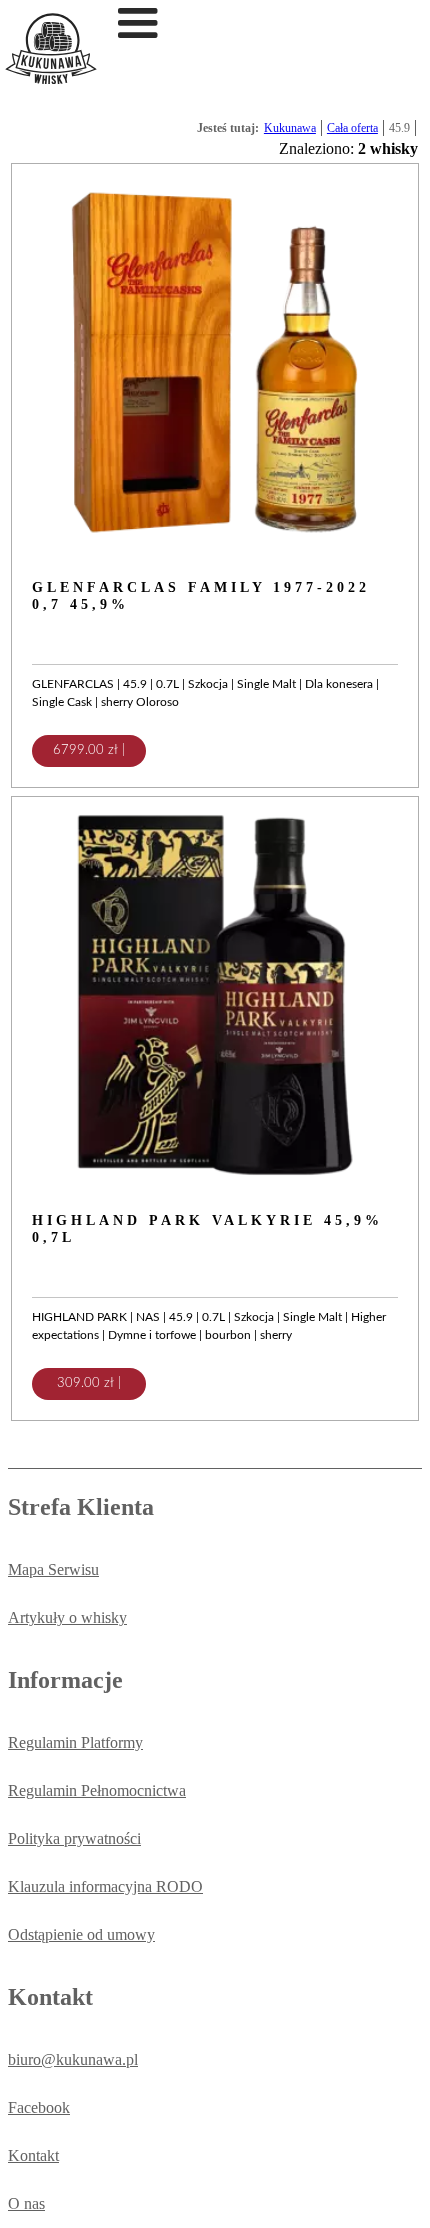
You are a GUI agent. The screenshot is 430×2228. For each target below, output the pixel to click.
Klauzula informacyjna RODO (105, 1886)
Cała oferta (352, 128)
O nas (26, 2203)
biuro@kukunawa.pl (73, 2059)
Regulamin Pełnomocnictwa (97, 1790)
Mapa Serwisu (53, 1569)
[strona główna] (51, 78)
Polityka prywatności (74, 1838)
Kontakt (33, 2155)
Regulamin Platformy (75, 1742)
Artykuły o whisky (67, 1617)
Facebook (39, 2107)
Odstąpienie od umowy (81, 1934)
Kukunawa (290, 128)
